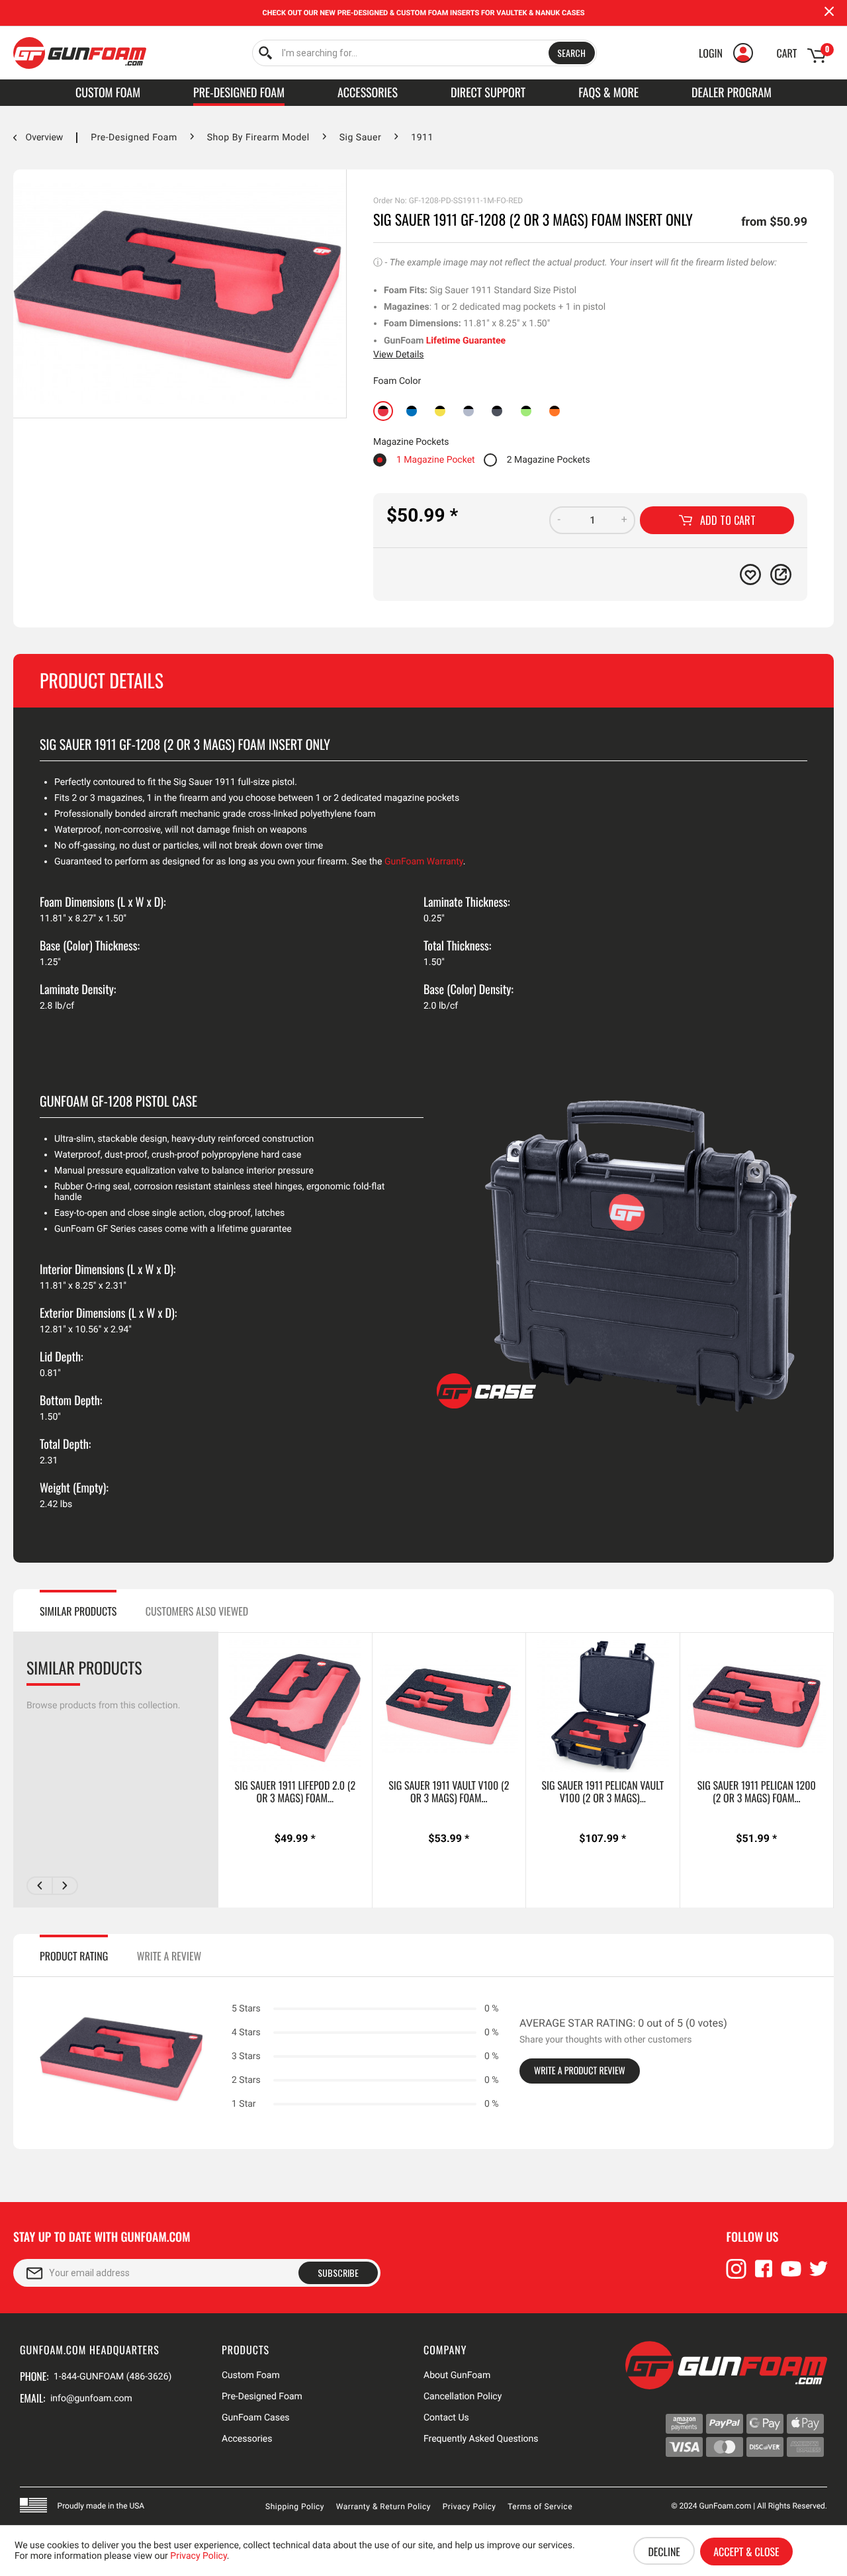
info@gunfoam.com (91, 2399)
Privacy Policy (469, 2507)
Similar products (78, 1611)
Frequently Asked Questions (481, 2439)
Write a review (169, 1956)
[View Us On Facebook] (764, 2275)
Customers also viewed (197, 1611)
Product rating (74, 1956)
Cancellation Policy (463, 2397)
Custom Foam (251, 2375)
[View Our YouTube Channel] (791, 2275)
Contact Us (446, 2418)
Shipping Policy (295, 2507)
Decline (664, 2552)
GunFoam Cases (256, 2418)
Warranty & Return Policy (383, 2507)
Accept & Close (746, 2552)
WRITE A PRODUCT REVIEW (580, 2071)
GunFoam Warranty (424, 862)
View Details (399, 355)
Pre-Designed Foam (262, 2397)
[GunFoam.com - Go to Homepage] (80, 53)
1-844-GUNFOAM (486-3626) (112, 2377)
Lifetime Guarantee (466, 341)
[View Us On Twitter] (819, 2275)
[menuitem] (424, 53)
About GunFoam (457, 2375)
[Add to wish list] (750, 575)
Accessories (247, 2439)
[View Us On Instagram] (736, 2275)
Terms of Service (540, 2507)
